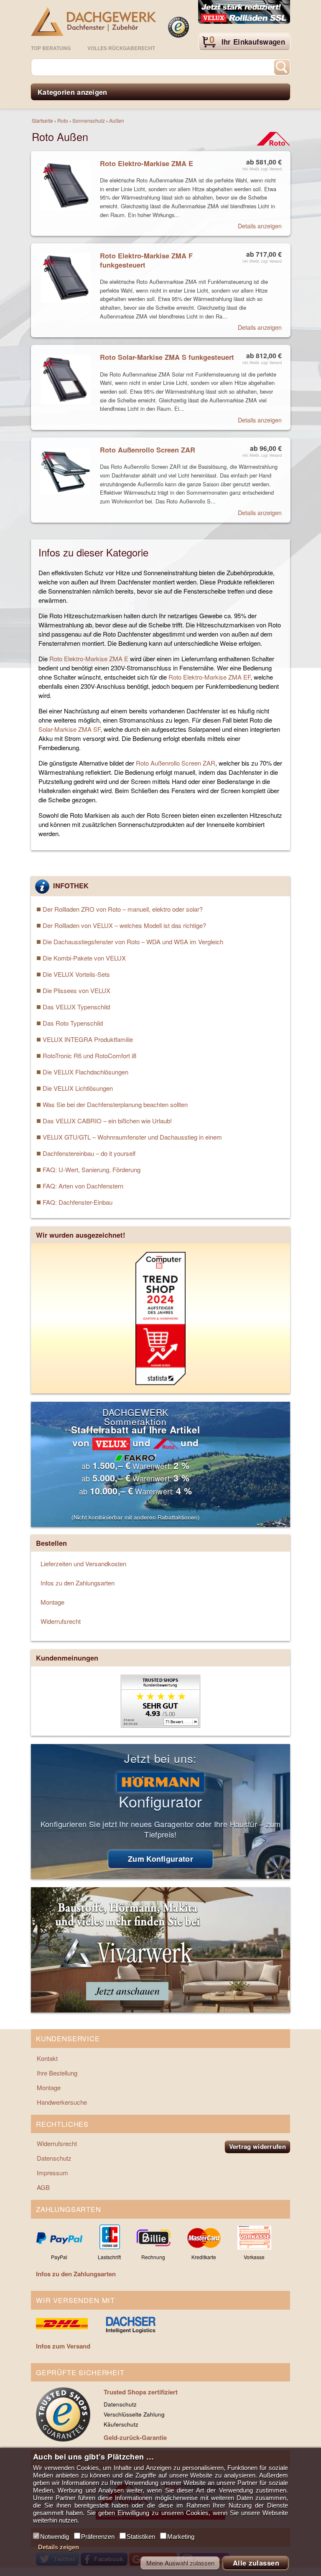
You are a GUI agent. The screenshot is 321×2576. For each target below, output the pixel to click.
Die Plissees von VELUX (76, 990)
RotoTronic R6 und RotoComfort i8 (89, 1055)
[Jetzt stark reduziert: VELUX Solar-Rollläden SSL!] (244, 13)
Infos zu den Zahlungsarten (78, 1583)
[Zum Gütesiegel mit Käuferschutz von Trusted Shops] (178, 27)
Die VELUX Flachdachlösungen (85, 1072)
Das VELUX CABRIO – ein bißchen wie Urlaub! (107, 1121)
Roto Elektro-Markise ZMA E (89, 659)
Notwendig (55, 2537)
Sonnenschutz (89, 120)
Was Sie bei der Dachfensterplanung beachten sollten (115, 1104)
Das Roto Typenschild (73, 1023)
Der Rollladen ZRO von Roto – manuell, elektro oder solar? (123, 909)
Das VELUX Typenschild (76, 1007)
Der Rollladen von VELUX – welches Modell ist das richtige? (124, 925)
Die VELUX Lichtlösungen (78, 1088)
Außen (117, 120)
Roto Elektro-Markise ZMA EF (209, 677)
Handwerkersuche (62, 2102)
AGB (43, 2187)
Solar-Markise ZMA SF (69, 729)
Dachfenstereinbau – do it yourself (89, 1153)
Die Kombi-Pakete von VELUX (84, 958)
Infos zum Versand (63, 2346)
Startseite (42, 120)
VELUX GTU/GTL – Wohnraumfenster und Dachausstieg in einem (132, 1137)
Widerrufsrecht (61, 1621)
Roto (63, 120)
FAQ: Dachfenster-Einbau (78, 1202)
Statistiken (141, 2537)
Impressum (52, 2173)
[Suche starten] (282, 67)
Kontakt (47, 2058)
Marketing (181, 2537)
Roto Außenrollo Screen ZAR (176, 763)
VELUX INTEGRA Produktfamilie (88, 1039)
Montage (52, 1602)
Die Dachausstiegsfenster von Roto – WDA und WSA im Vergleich (133, 942)
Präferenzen (98, 2537)
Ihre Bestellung (57, 2073)
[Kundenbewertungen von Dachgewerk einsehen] (160, 1725)
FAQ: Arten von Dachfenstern (83, 1186)
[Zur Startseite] (94, 21)
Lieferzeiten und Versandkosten (83, 1564)
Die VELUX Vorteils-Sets (76, 974)
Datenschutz (54, 2158)
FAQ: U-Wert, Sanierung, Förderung (92, 1169)
